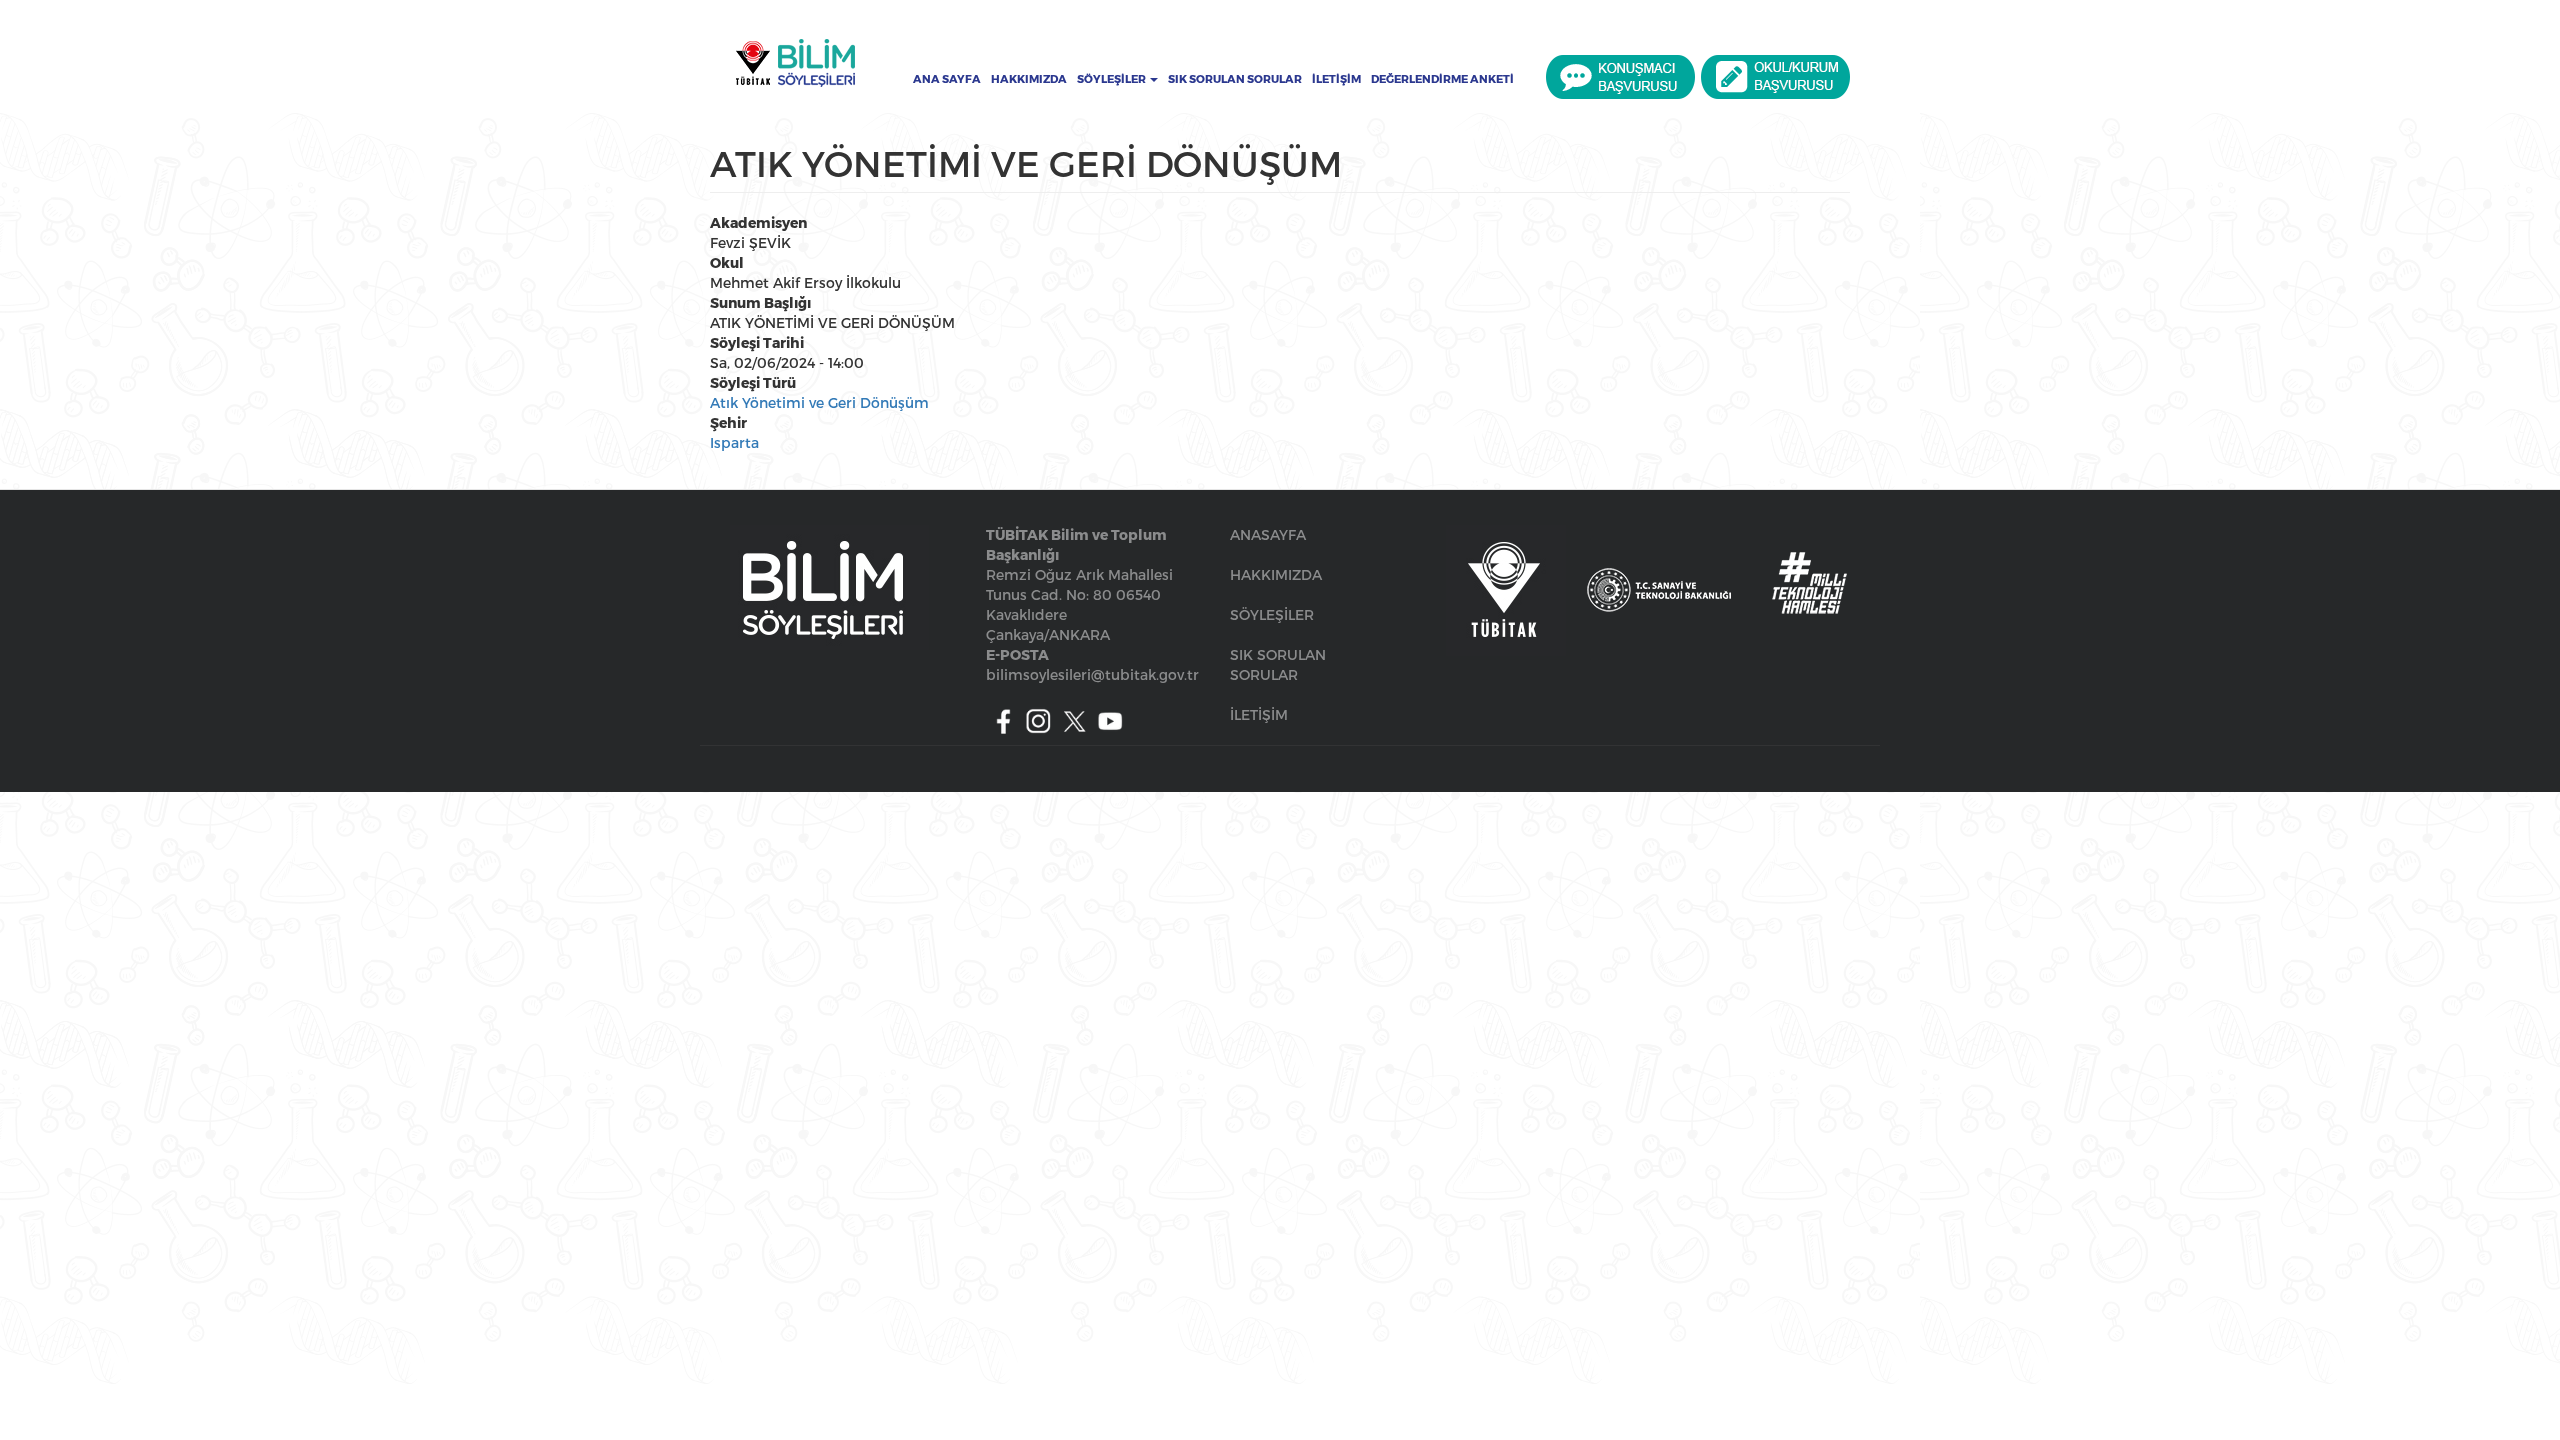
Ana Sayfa (947, 79)
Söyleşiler (1112, 79)
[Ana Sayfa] (795, 63)
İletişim (1336, 79)
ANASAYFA (1268, 534)
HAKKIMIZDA (1276, 574)
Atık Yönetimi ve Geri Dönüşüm (819, 402)
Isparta (734, 442)
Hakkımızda (1029, 79)
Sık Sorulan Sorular (1235, 79)
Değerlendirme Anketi (1442, 79)
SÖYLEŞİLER (1272, 614)
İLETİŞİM (1259, 714)
